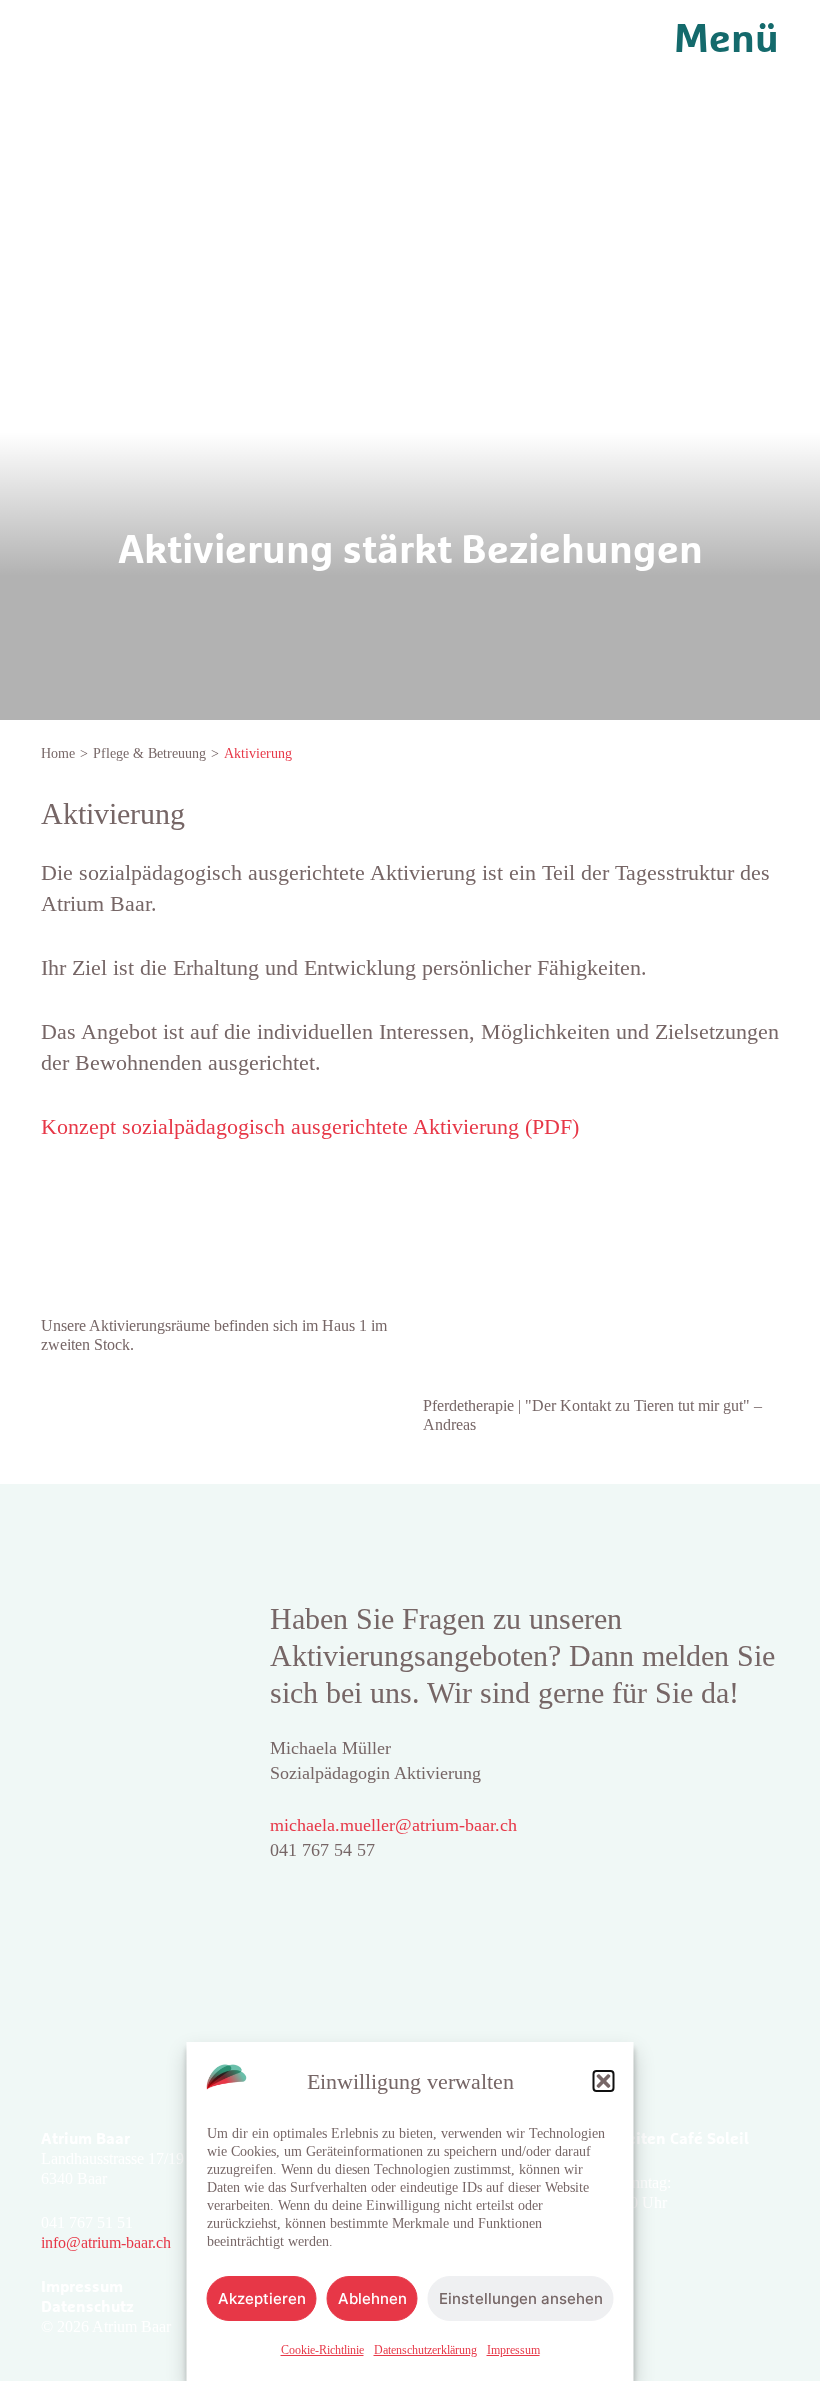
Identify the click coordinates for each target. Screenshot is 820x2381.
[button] (604, 2081)
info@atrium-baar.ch (106, 2242)
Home (58, 753)
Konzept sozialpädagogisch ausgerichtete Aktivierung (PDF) (310, 1126)
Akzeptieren (262, 2298)
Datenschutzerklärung (425, 2350)
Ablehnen (372, 2298)
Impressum (513, 2350)
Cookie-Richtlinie (322, 2350)
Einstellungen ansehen (521, 2298)
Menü (726, 40)
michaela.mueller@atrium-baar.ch (393, 1825)
